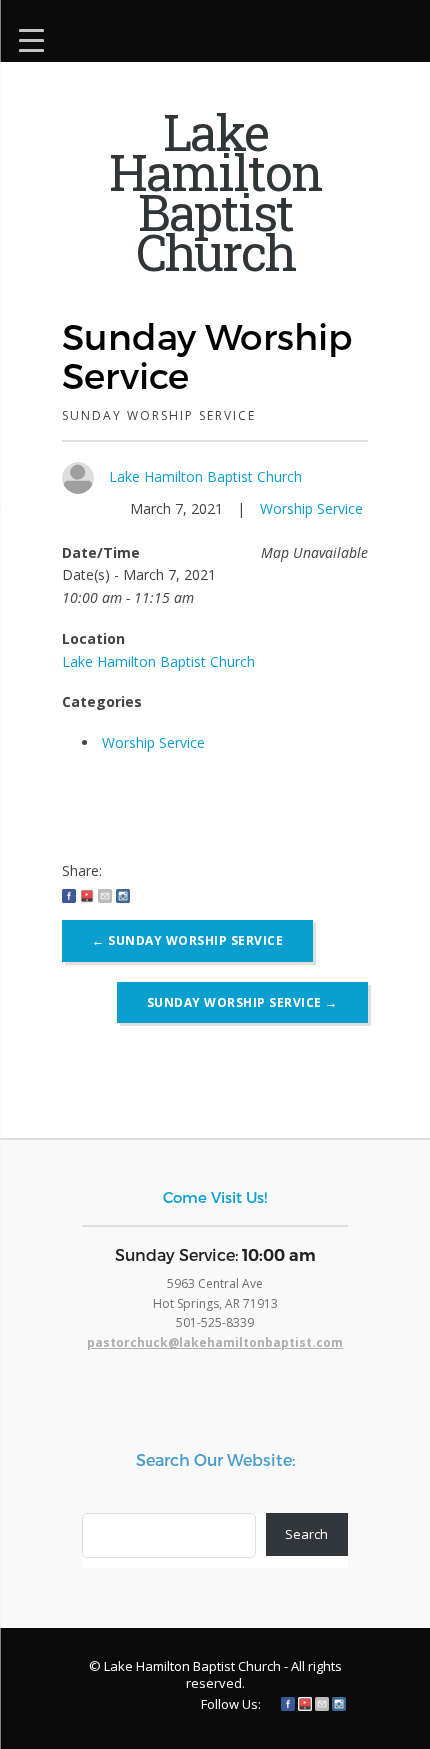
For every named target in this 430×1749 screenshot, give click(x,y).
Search (306, 1534)
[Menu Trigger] (31, 37)
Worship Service (311, 508)
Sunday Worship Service (187, 940)
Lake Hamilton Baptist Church (205, 476)
